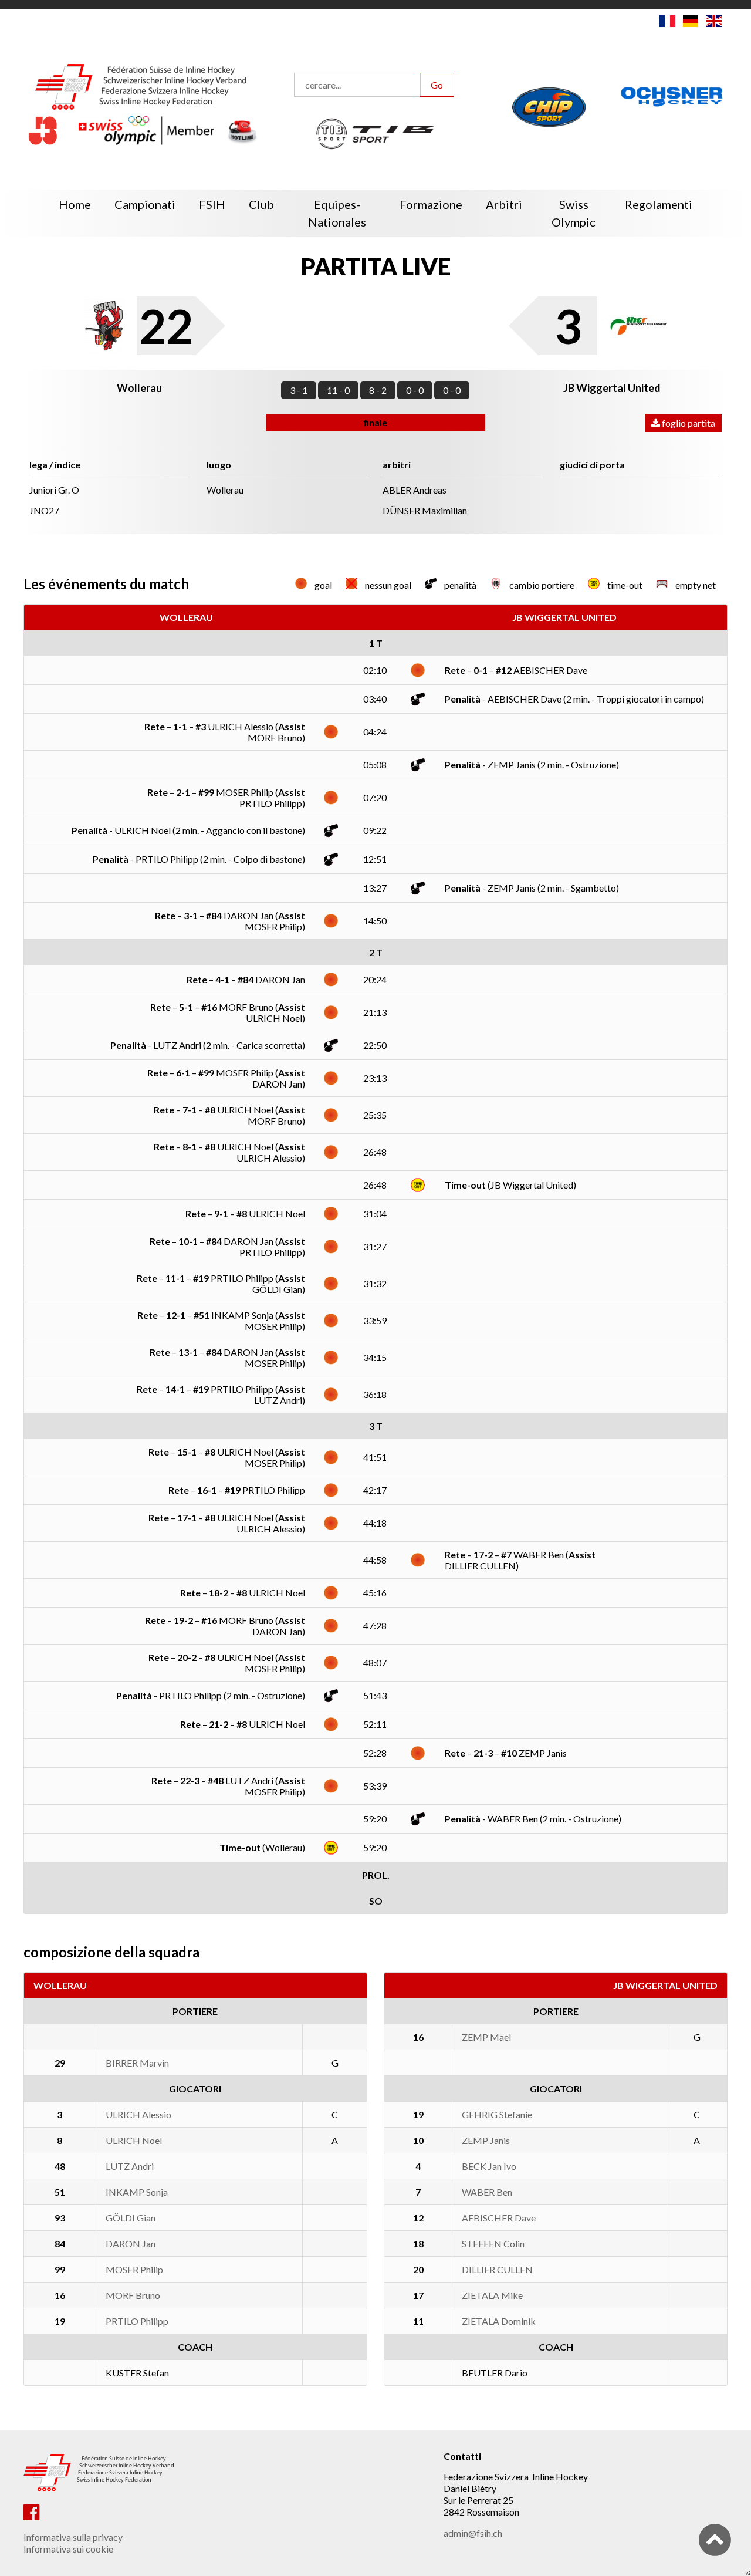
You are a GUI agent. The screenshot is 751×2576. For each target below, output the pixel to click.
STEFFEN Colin (493, 2244)
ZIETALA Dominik (499, 2321)
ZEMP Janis (486, 2140)
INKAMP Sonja (137, 2192)
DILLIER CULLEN (497, 2269)
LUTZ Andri (130, 2166)
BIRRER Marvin (137, 2063)
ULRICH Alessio (138, 2114)
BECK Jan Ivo (489, 2166)
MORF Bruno (133, 2295)
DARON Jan (131, 2244)
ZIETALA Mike (492, 2295)
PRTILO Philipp (137, 2321)
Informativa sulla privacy (73, 2537)
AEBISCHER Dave (499, 2218)
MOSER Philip (134, 2269)
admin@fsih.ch (473, 2533)
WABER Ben (487, 2192)
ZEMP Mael (486, 2037)
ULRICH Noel (134, 2140)
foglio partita (688, 423)
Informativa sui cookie (68, 2549)
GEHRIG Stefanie (497, 2114)
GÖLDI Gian (131, 2218)
